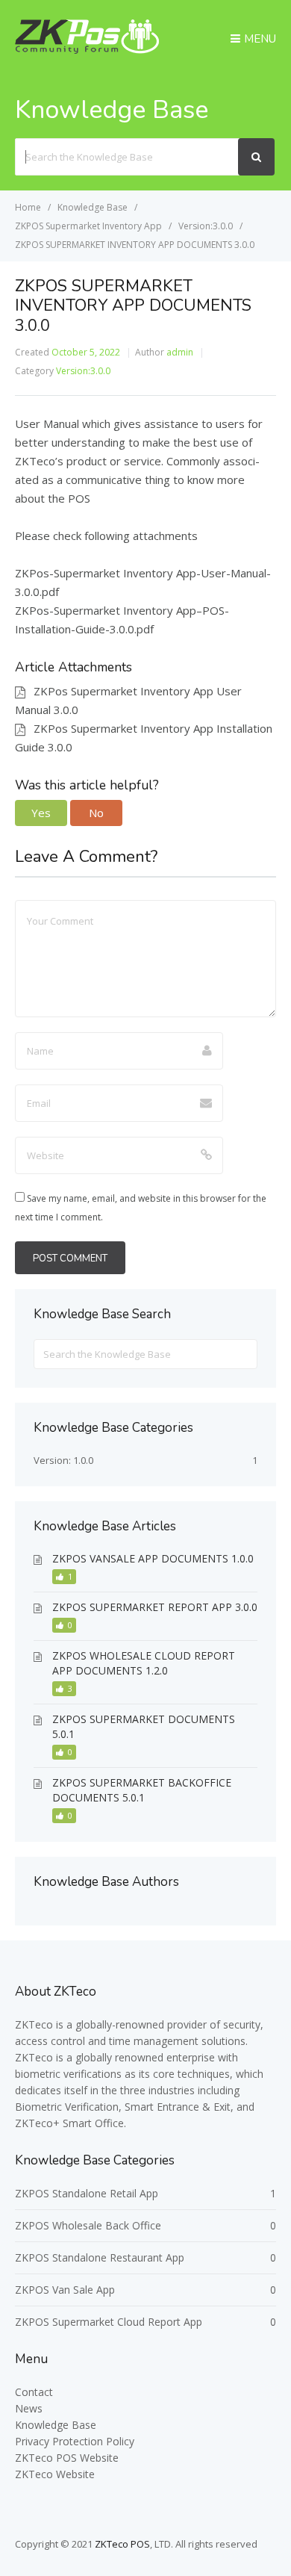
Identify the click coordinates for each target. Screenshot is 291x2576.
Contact (34, 2392)
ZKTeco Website (55, 2474)
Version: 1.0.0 (63, 1460)
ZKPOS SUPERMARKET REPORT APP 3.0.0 (155, 1607)
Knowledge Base (56, 2425)
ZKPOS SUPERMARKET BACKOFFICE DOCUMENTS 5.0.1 (142, 1790)
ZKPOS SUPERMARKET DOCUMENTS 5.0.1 (144, 1726)
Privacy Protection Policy (75, 2441)
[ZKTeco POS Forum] (87, 49)
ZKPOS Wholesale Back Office (88, 2225)
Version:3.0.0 (83, 371)
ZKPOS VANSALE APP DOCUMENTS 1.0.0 (153, 1558)
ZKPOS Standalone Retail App (87, 2193)
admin (180, 352)
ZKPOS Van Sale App (65, 2290)
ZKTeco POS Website (67, 2458)
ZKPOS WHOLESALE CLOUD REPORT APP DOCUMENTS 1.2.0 (144, 1663)
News (29, 2408)
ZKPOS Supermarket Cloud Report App (109, 2322)
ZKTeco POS (122, 2544)
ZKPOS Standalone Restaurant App (100, 2257)
